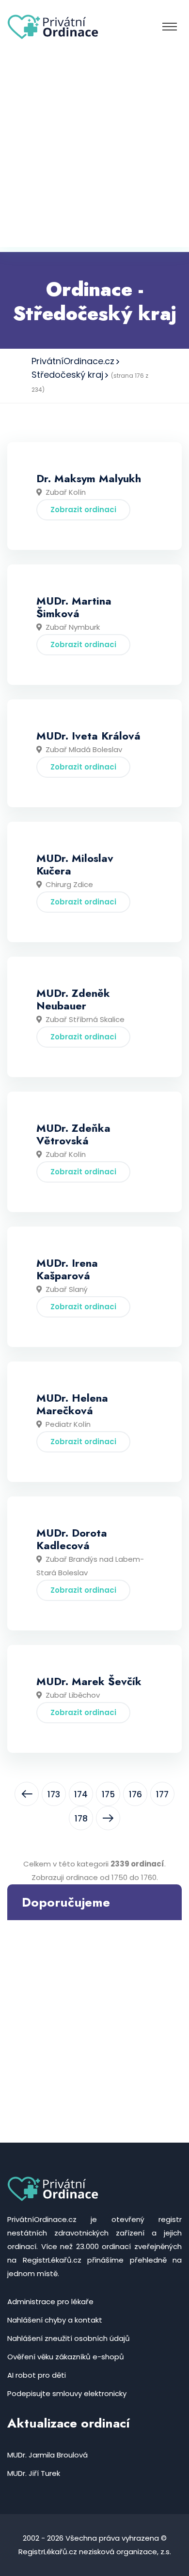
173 (54, 1794)
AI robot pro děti (37, 2375)
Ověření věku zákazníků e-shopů (66, 2357)
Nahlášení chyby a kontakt (55, 2320)
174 (81, 1794)
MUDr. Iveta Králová (88, 736)
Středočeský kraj (67, 375)
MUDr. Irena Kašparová (67, 1269)
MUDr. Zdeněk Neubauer (73, 999)
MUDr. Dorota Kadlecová (72, 1539)
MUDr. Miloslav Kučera (75, 864)
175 (108, 1794)
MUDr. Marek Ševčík (89, 1681)
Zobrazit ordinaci (83, 510)
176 (135, 1794)
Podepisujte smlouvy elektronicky (67, 2393)
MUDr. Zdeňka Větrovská (73, 1134)
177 (162, 1794)
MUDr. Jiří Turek (34, 2473)
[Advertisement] (94, 153)
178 (81, 1819)
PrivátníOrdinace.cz (73, 361)
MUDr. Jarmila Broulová (47, 2455)
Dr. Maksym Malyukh (89, 478)
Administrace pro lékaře (50, 2302)
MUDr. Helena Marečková (72, 1404)
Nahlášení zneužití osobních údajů (69, 2338)
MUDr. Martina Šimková (74, 607)
